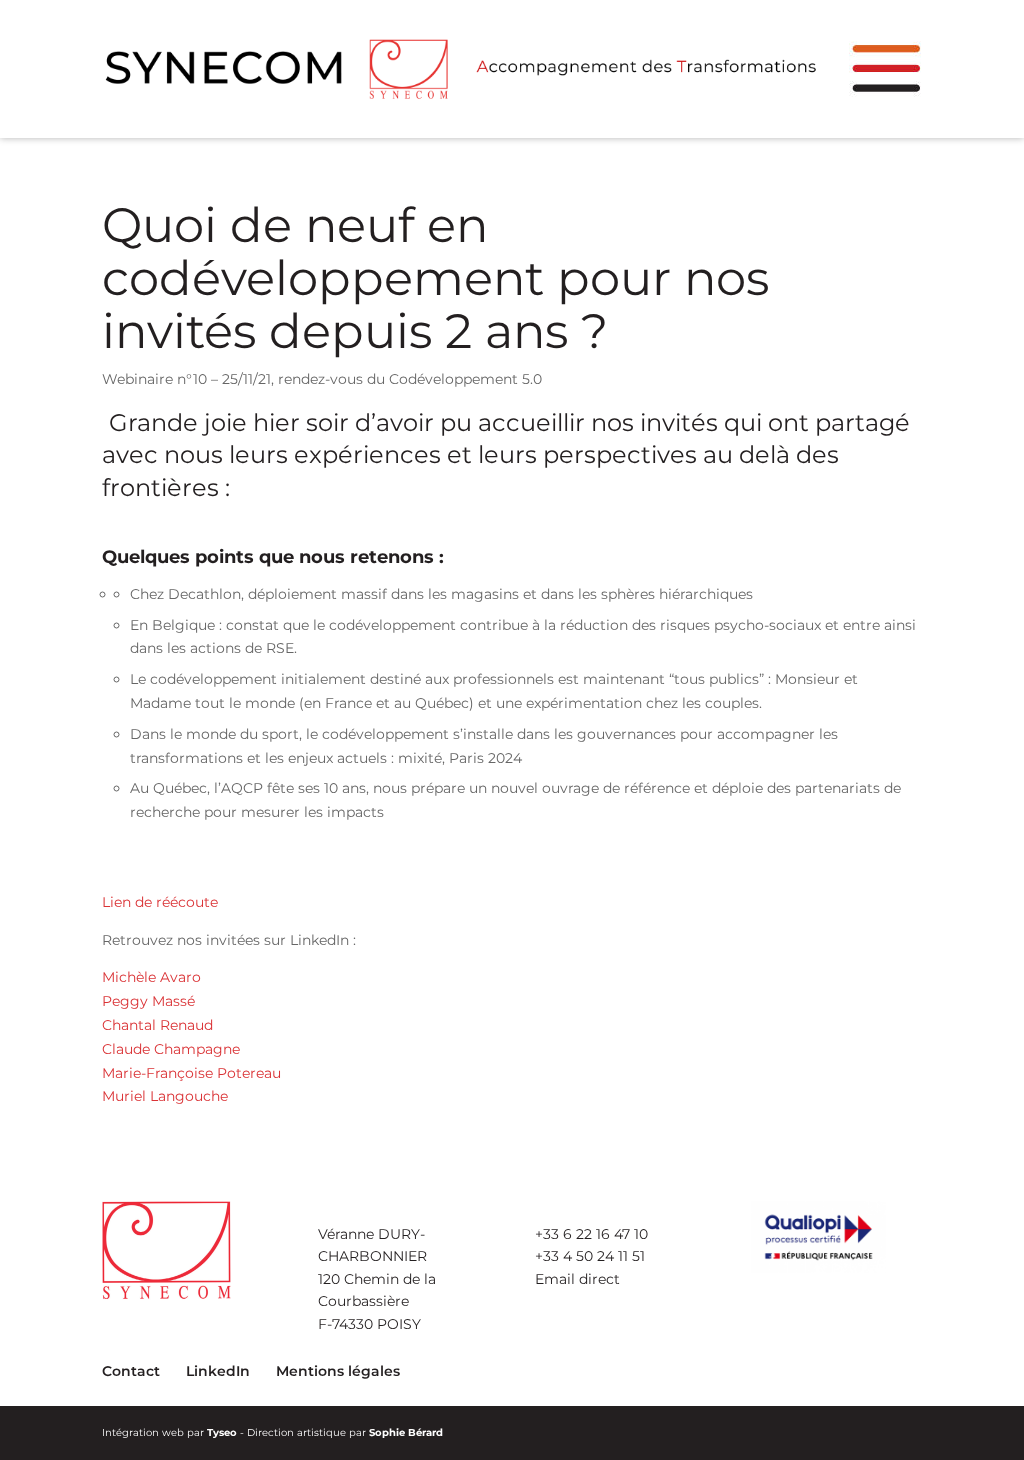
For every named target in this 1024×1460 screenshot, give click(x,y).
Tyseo (222, 1432)
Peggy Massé (148, 1001)
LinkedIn (218, 1371)
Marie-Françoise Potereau (191, 1073)
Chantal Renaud (157, 1025)
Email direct (577, 1279)
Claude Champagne (171, 1049)
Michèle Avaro (151, 977)
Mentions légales (338, 1371)
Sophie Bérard (406, 1432)
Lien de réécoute (160, 902)
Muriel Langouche (165, 1096)
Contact (131, 1371)
